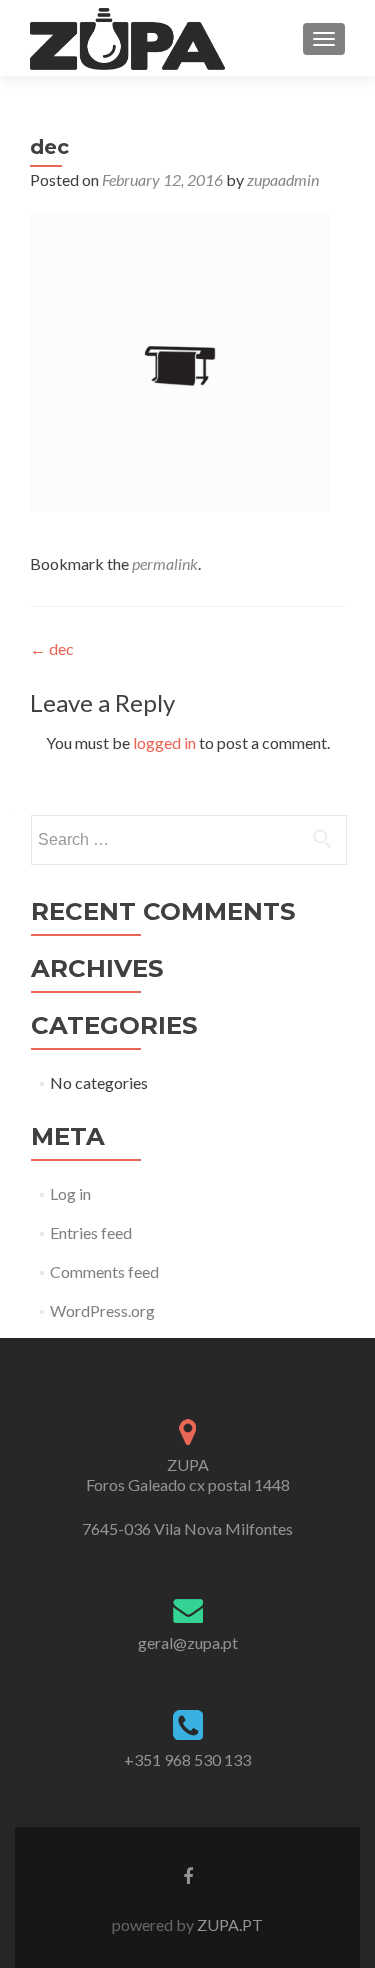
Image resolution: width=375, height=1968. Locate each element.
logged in (164, 742)
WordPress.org (102, 1310)
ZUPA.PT (228, 1924)
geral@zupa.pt (188, 1642)
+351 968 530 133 (187, 1759)
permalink (165, 563)
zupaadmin (283, 179)
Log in (70, 1193)
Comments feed (104, 1271)
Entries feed (91, 1232)
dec (52, 648)
